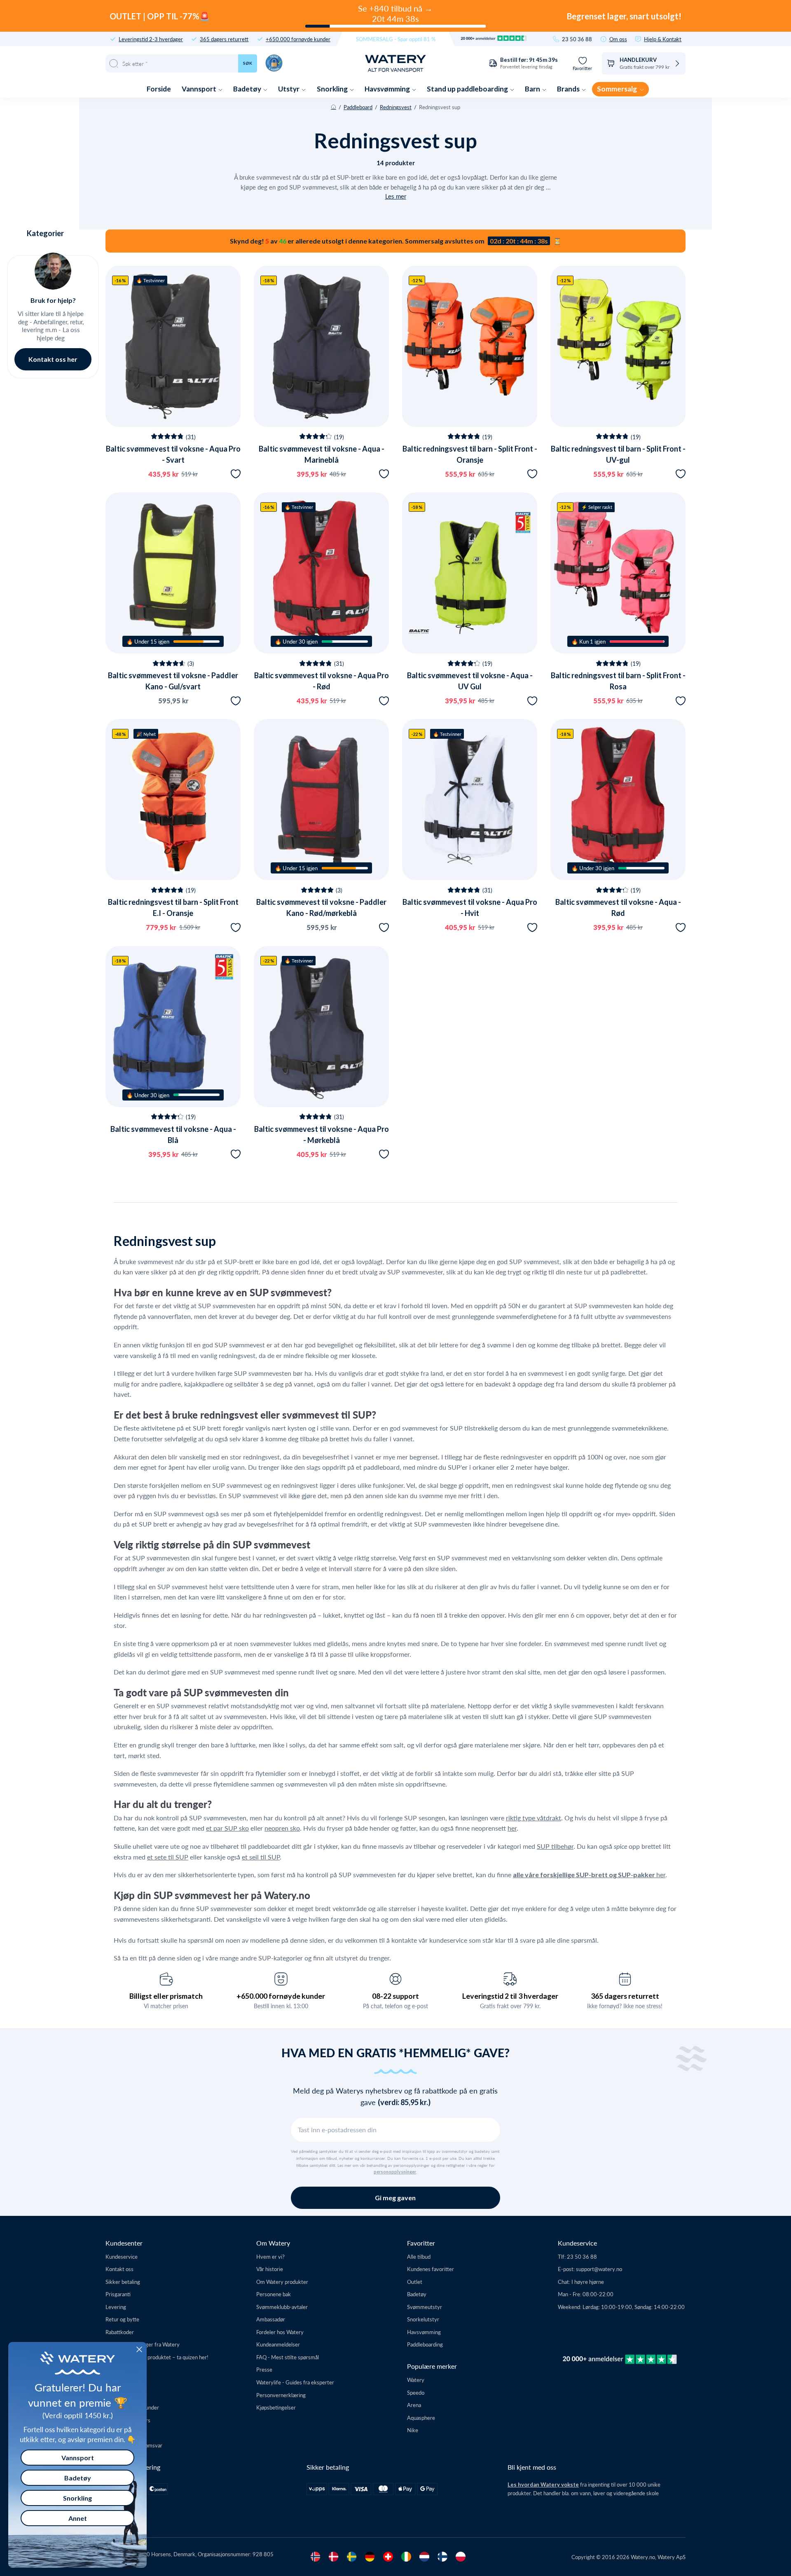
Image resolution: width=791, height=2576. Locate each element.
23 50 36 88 (577, 39)
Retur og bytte (122, 2319)
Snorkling (333, 89)
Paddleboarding (425, 2344)
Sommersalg (618, 89)
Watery (416, 2380)
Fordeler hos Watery (280, 2332)
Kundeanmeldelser (278, 2344)
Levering (116, 2307)
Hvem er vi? (270, 2256)
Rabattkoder (120, 2332)
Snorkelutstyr (423, 2319)
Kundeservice (122, 2256)
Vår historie (270, 2269)
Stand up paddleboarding (468, 89)
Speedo (416, 2392)
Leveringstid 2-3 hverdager (151, 39)
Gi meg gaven (395, 2198)
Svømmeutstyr (425, 2307)
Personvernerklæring (281, 2395)
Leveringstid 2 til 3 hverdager (510, 1996)
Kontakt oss (119, 2269)
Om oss (618, 39)
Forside (159, 89)
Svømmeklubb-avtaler (282, 2307)
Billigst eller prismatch (166, 1996)
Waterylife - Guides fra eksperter (295, 2382)
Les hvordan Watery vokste (543, 2485)
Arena (414, 2405)
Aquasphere (421, 2418)
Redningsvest (396, 107)
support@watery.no (599, 2269)
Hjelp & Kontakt (663, 39)
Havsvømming (388, 89)
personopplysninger (395, 2172)
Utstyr (289, 89)
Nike (413, 2430)
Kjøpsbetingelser (276, 2407)
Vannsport (200, 89)
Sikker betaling (123, 2282)
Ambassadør (271, 2319)
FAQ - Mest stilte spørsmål (288, 2357)
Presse (264, 2369)
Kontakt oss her (53, 359)
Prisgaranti (118, 2294)
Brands (569, 89)
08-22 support (395, 1996)
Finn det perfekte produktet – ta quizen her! (157, 2357)
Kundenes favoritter (431, 2269)
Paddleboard (358, 107)
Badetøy (248, 89)
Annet (78, 2518)
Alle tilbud (419, 2256)
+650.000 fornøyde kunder (298, 39)
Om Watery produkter (282, 2282)
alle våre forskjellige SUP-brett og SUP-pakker (585, 1875)
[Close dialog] (139, 2349)
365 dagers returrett (224, 39)
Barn (533, 89)
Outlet (415, 2282)
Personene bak (274, 2294)
